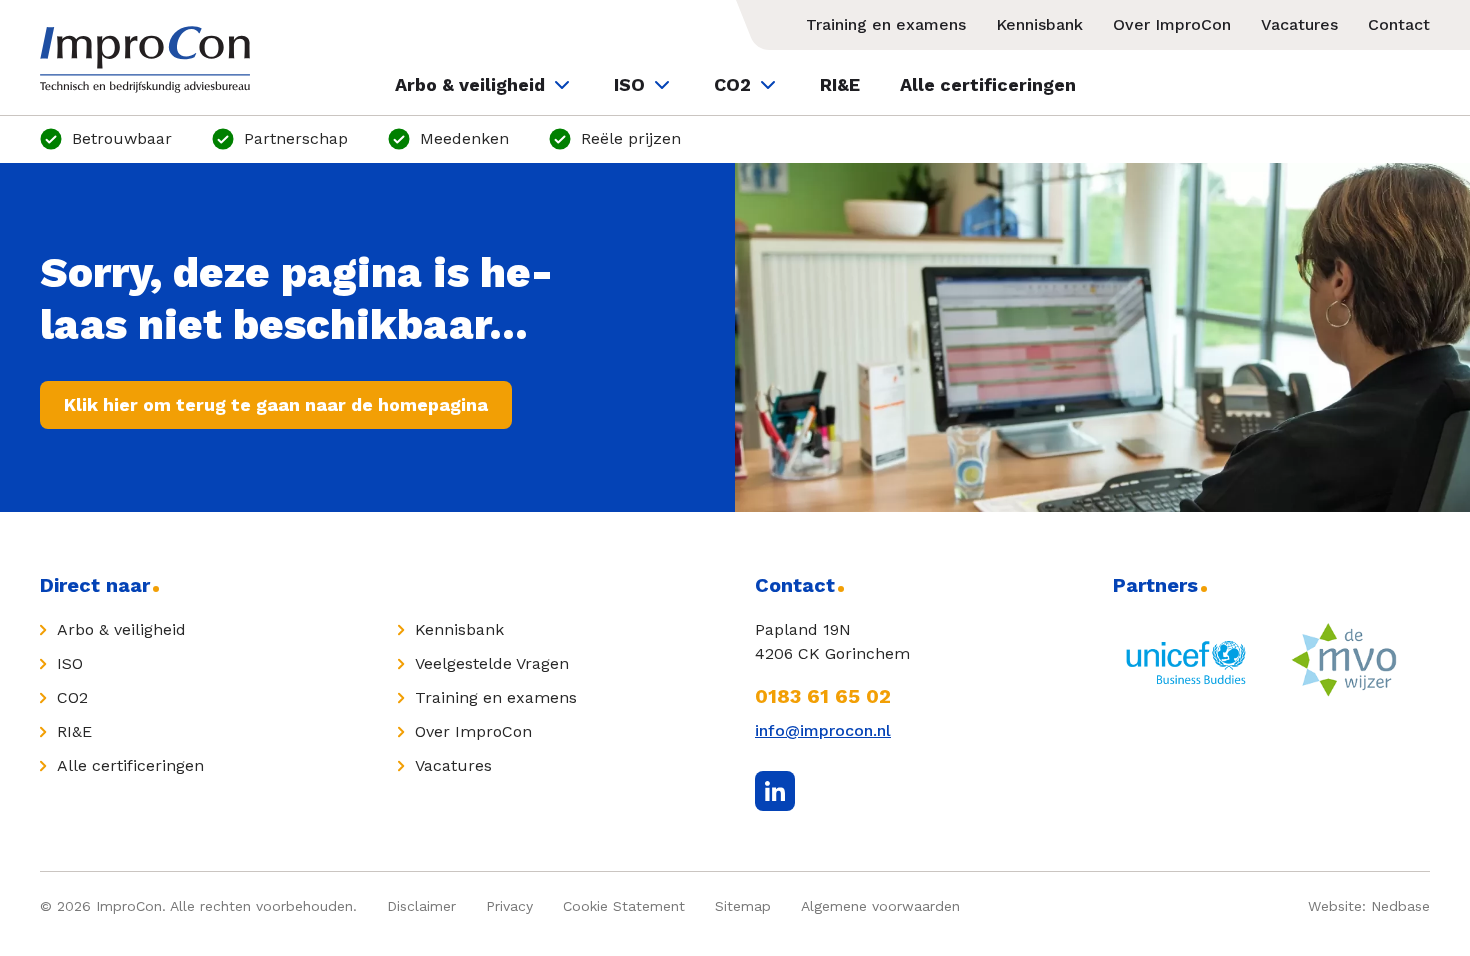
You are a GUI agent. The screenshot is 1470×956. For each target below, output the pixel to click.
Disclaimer (421, 906)
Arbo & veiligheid (470, 84)
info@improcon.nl (823, 730)
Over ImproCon (1172, 24)
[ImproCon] (145, 59)
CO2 (732, 84)
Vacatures (1299, 24)
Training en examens (886, 24)
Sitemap (743, 906)
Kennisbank (1039, 24)
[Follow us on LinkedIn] (775, 791)
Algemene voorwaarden (880, 906)
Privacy (509, 906)
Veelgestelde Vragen (492, 663)
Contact (1399, 24)
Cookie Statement (624, 906)
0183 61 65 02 (823, 696)
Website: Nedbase (1369, 906)
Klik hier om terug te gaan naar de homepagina (276, 404)
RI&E (840, 84)
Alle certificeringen (988, 84)
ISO (629, 84)
